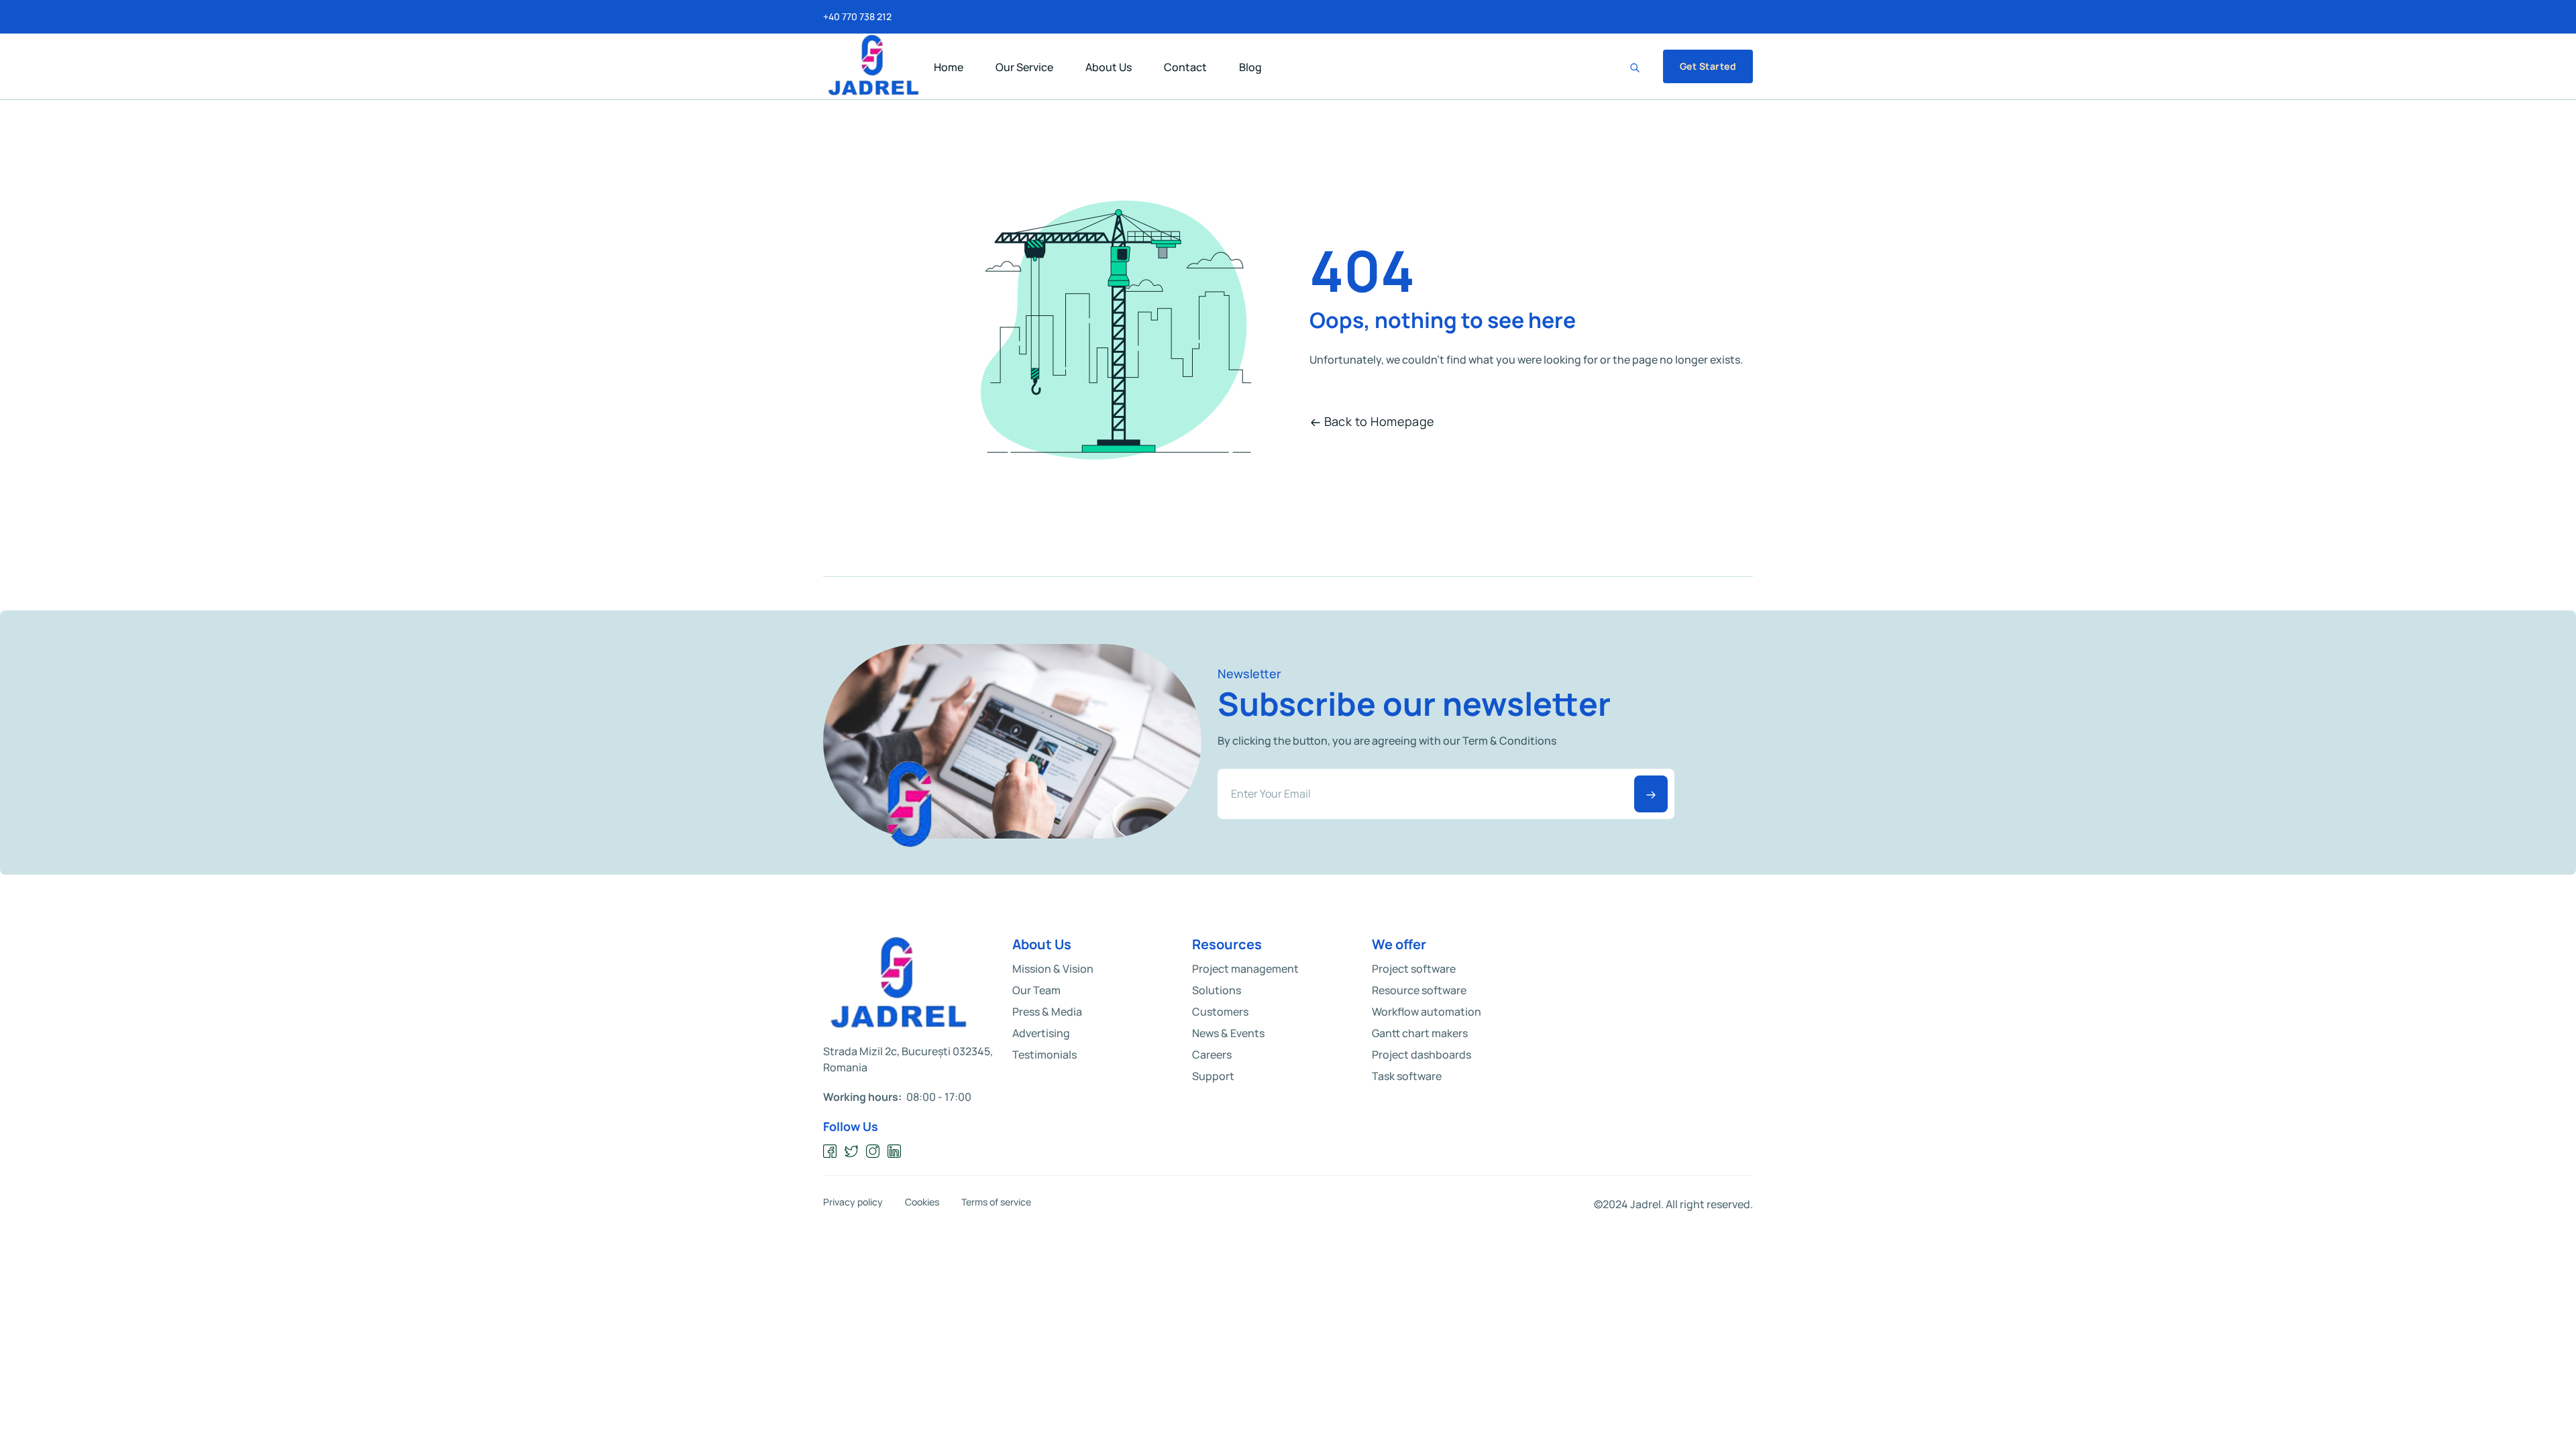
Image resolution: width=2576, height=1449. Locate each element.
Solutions (1217, 990)
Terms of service (996, 1202)
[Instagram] (873, 1151)
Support (1213, 1076)
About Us (1109, 67)
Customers (1220, 1012)
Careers (1212, 1055)
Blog (1250, 67)
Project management (1245, 969)
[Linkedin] (895, 1151)
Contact (1185, 67)
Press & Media (1047, 1012)
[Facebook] (830, 1151)
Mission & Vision (1053, 969)
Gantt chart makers (1420, 1033)
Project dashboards (1421, 1055)
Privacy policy (853, 1202)
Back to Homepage (1380, 421)
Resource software (1419, 990)
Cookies (922, 1202)
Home (949, 67)
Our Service (1024, 67)
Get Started (1708, 66)
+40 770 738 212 (857, 17)
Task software (1407, 1076)
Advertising (1041, 1033)
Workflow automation (1427, 1012)
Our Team (1036, 990)
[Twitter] (852, 1151)
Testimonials (1044, 1055)
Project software (1414, 969)
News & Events (1228, 1033)
